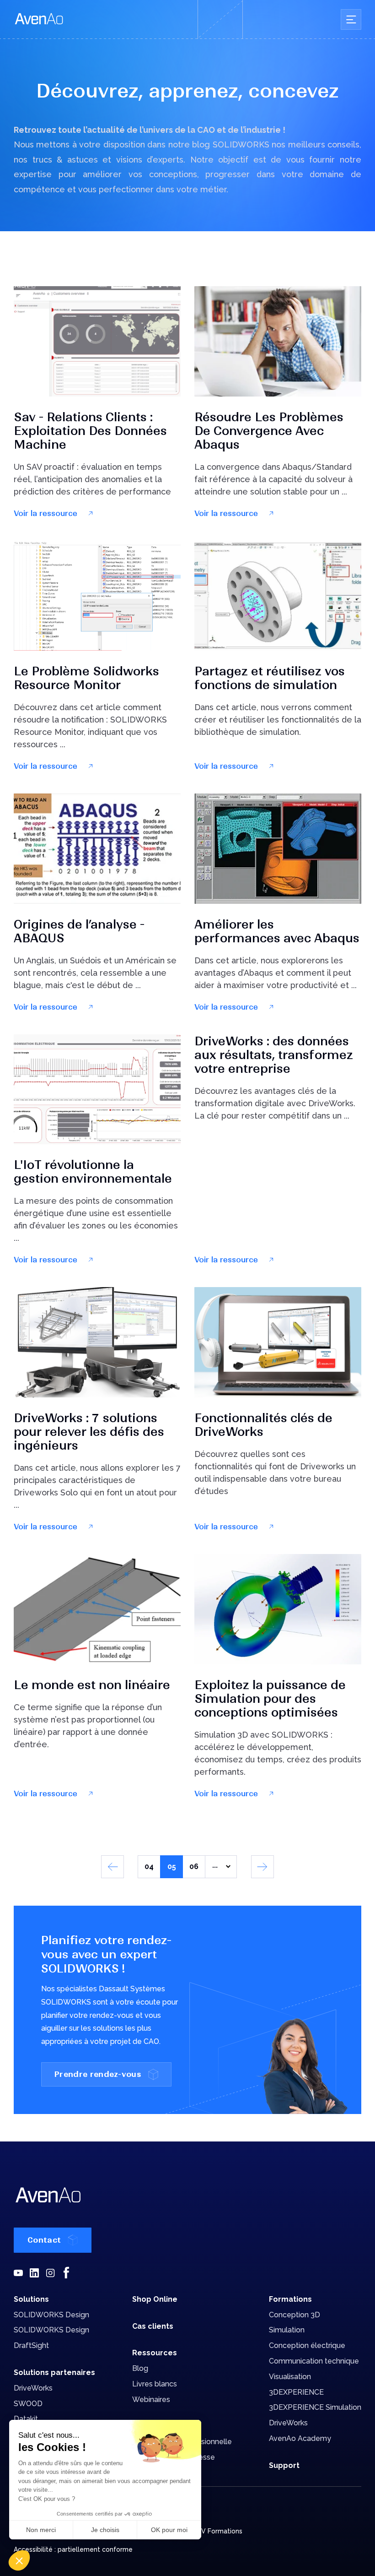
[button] (19, 2560)
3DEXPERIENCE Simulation (315, 2407)
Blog (140, 2368)
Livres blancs (155, 2384)
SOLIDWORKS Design (51, 2315)
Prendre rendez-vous (98, 2074)
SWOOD (28, 2404)
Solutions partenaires (54, 2372)
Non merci (41, 2530)
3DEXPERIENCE (296, 2392)
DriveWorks (33, 2388)
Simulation (287, 2330)
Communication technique (314, 2361)
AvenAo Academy (300, 2438)
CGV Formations (217, 2531)
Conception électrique (307, 2345)
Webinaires (151, 2399)
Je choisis (105, 2530)
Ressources (155, 2353)
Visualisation (290, 2377)
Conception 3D (295, 2315)
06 (194, 1867)
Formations (290, 2299)
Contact (44, 2240)
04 (149, 1867)
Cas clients (153, 2326)
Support (284, 2465)
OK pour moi (169, 2530)
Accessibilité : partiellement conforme (73, 2549)
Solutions (31, 2299)
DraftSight (31, 2345)
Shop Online (155, 2299)
